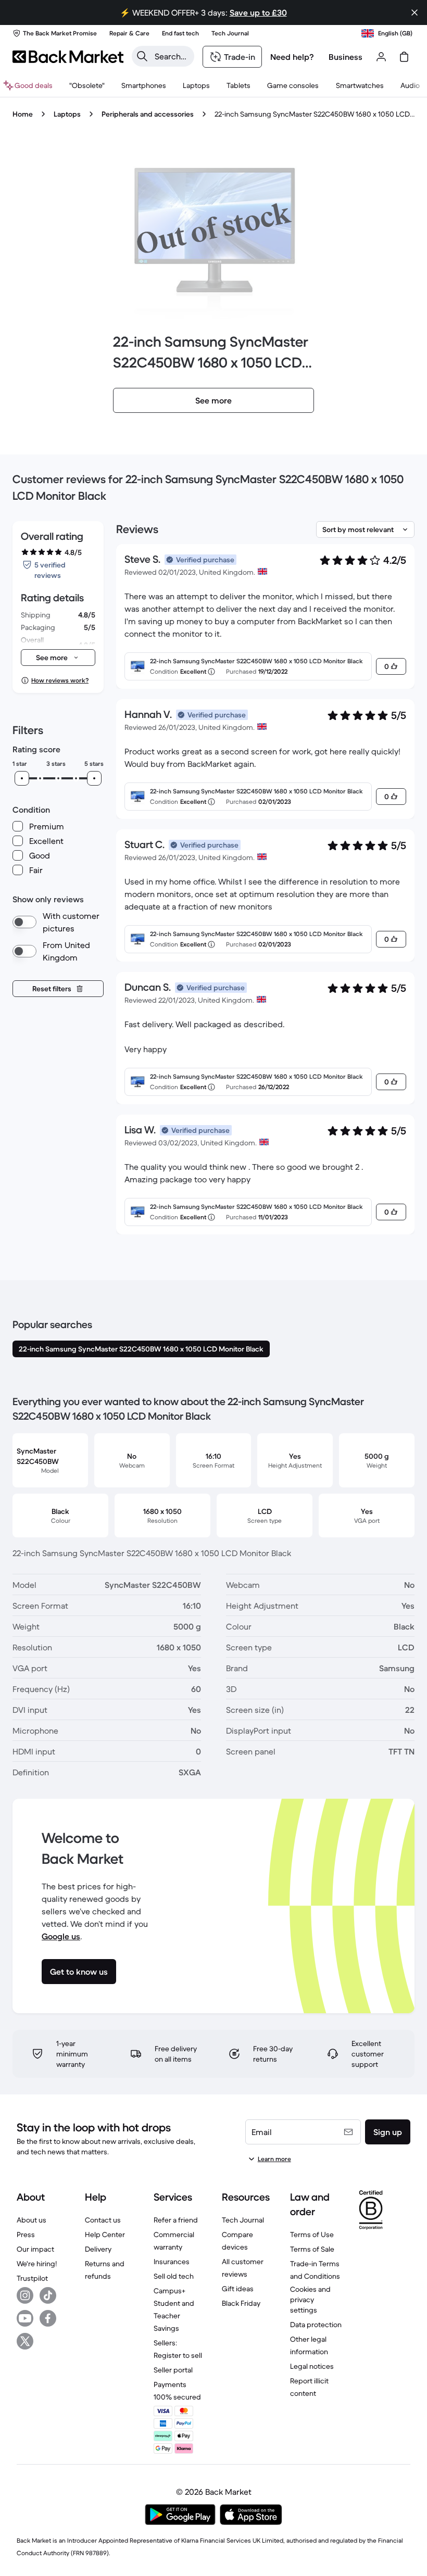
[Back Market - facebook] (48, 2318)
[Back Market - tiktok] (48, 2295)
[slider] (22, 778)
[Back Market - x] (25, 2341)
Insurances (172, 2262)
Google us (61, 1936)
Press (26, 2234)
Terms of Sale (312, 2249)
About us (32, 2220)
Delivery (98, 2249)
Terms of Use (312, 2234)
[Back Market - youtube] (25, 2318)
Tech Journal (243, 2220)
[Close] (415, 12)
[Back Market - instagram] (25, 2295)
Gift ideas (238, 2289)
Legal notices (312, 2366)
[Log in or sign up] (381, 57)
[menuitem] (144, 85)
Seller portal (173, 2370)
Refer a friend (176, 2220)
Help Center (105, 2234)
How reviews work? (60, 680)
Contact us (103, 2220)
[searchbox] (171, 56)
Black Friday (241, 2303)
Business (346, 57)
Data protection (316, 2325)
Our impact (35, 2249)
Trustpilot (32, 2278)
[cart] (404, 57)
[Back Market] (68, 57)
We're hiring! (37, 2264)
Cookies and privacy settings (310, 2300)
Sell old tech (174, 2276)
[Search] (142, 56)
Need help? (292, 57)
